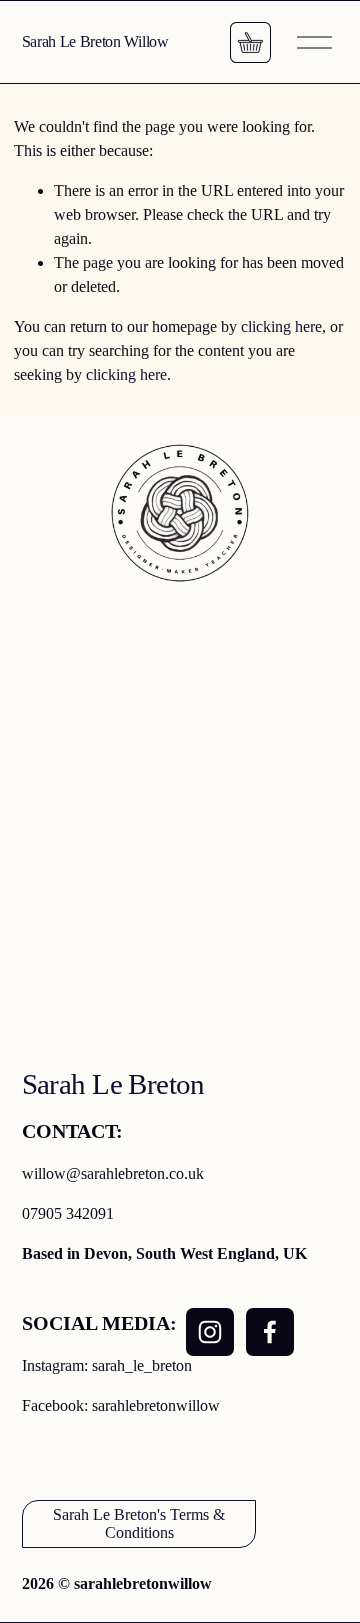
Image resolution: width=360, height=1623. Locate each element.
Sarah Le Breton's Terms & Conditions (139, 1523)
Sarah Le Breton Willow (95, 41)
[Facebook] (270, 1332)
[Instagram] (210, 1332)
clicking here (281, 326)
